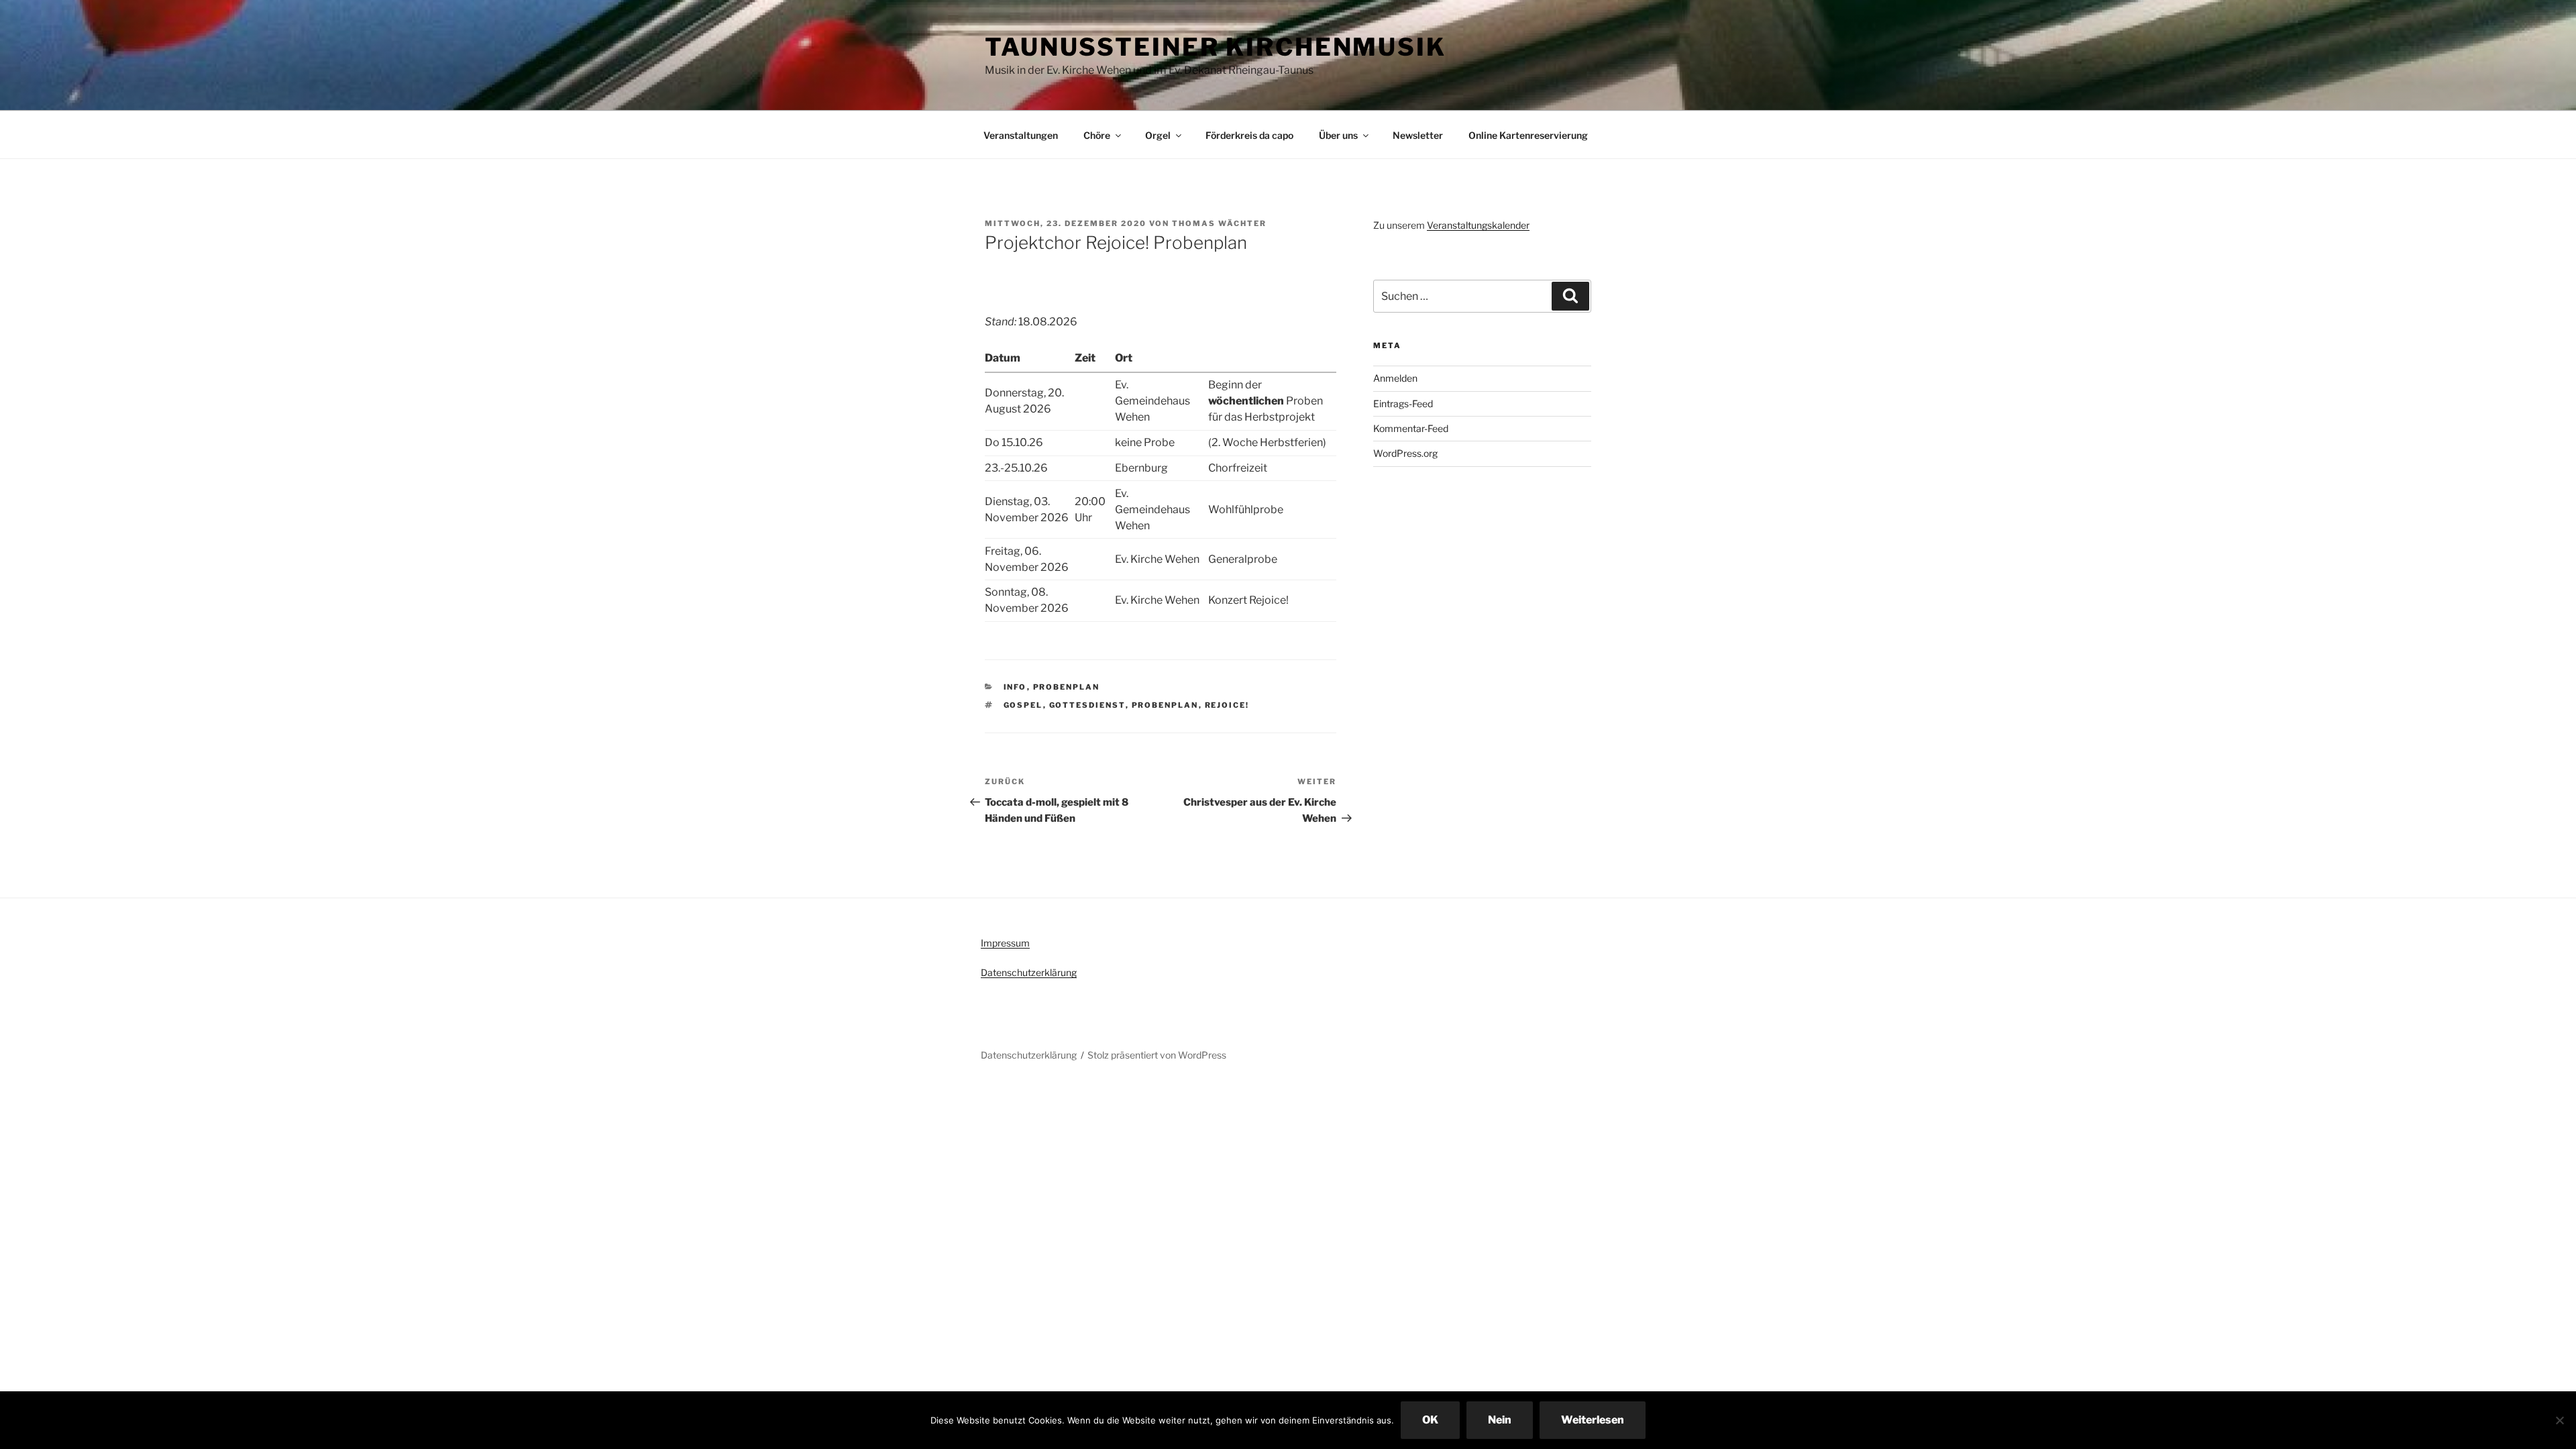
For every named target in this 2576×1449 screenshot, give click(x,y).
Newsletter (1418, 135)
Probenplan (1067, 687)
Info (1015, 687)
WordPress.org (1405, 453)
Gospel (1023, 705)
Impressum (1005, 943)
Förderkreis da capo (1249, 135)
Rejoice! (1227, 705)
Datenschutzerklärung (1029, 972)
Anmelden (1395, 378)
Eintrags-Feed (1403, 404)
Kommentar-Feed (1411, 428)
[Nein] (2559, 1420)
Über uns (1338, 135)
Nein (1500, 1420)
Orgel (1158, 135)
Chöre (1097, 135)
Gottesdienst (1087, 705)
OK (1430, 1420)
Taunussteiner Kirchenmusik (1216, 47)
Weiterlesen (1593, 1420)
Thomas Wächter (1219, 223)
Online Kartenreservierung (1528, 135)
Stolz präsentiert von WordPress (1157, 1055)
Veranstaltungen (1021, 135)
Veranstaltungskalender (1478, 225)
